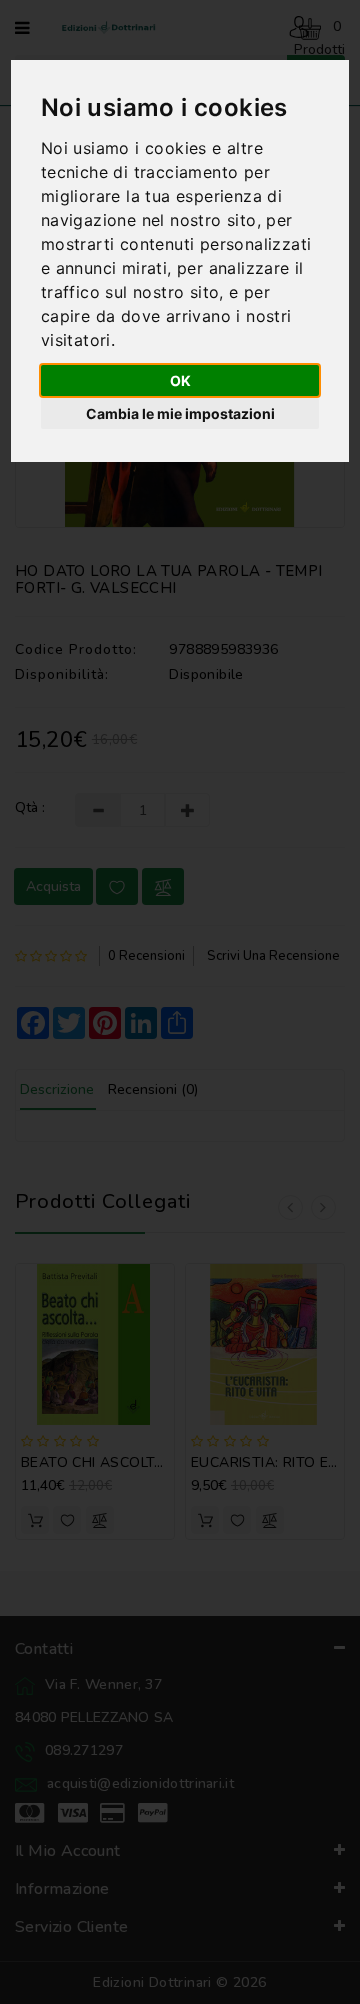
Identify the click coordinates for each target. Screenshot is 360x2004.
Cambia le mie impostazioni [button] (180, 413)
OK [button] (180, 380)
